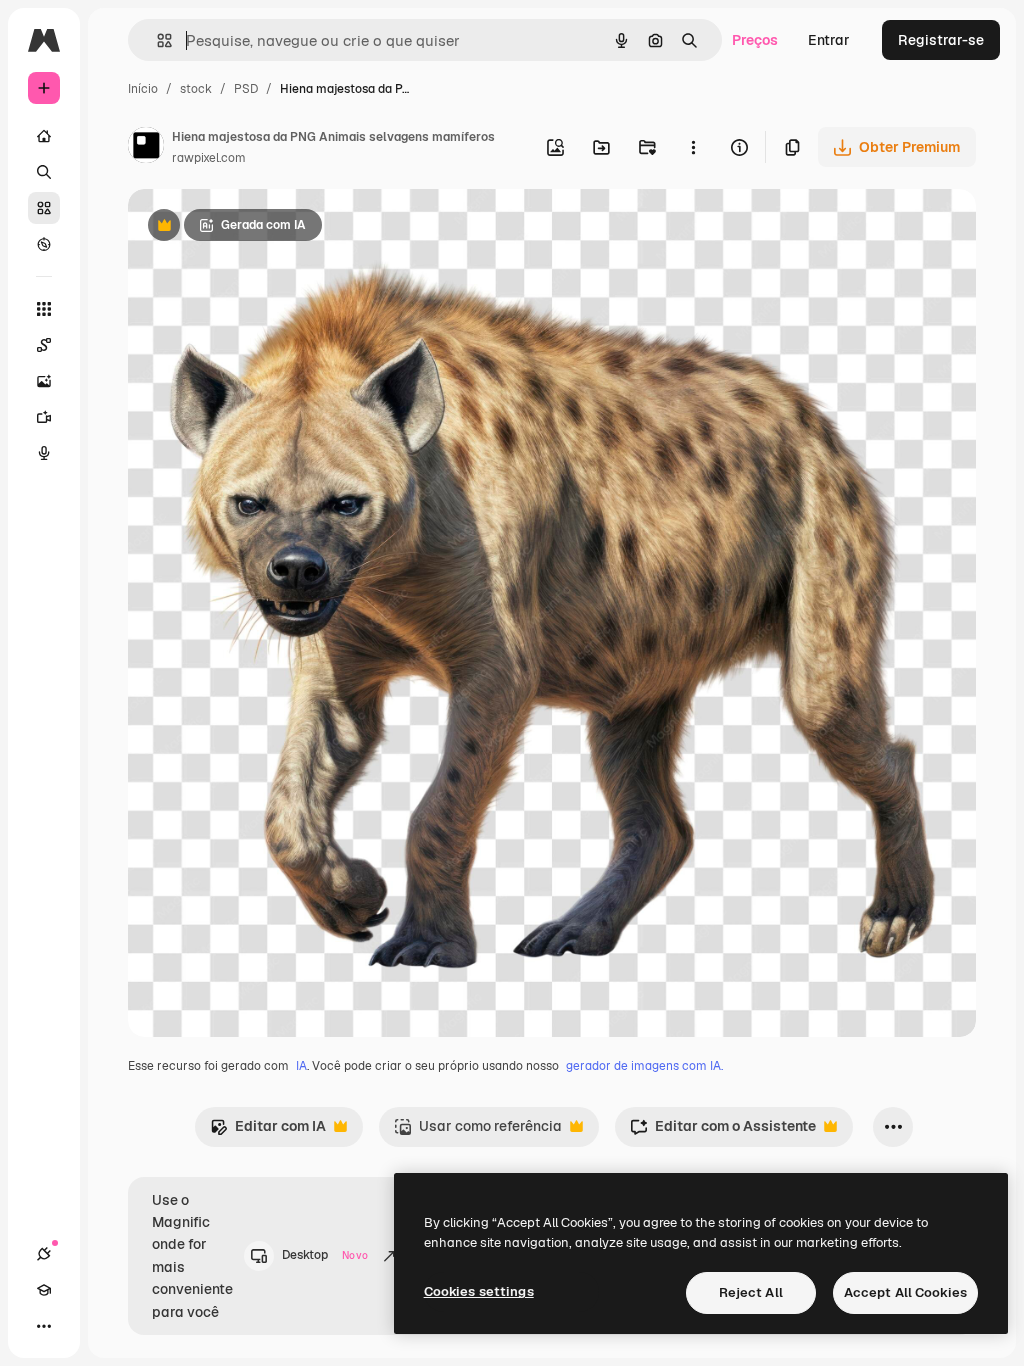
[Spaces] (44, 345)
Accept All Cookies (905, 1292)
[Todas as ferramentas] (44, 309)
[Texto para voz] (44, 453)
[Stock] (44, 208)
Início (143, 89)
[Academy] (44, 1290)
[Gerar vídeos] (44, 417)
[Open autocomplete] (156, 40)
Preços (755, 40)
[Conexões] (44, 1254)
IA (301, 1066)
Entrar (829, 40)
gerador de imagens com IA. (644, 1066)
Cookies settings (479, 1291)
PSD (246, 89)
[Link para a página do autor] (146, 148)
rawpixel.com (209, 158)
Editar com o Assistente (723, 1131)
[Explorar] (44, 244)
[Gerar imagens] (44, 381)
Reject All (751, 1292)
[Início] (44, 136)
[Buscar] (44, 172)
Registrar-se (941, 40)
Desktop (325, 1255)
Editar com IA (268, 1131)
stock (196, 89)
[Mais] (44, 1326)
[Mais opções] (693, 147)
